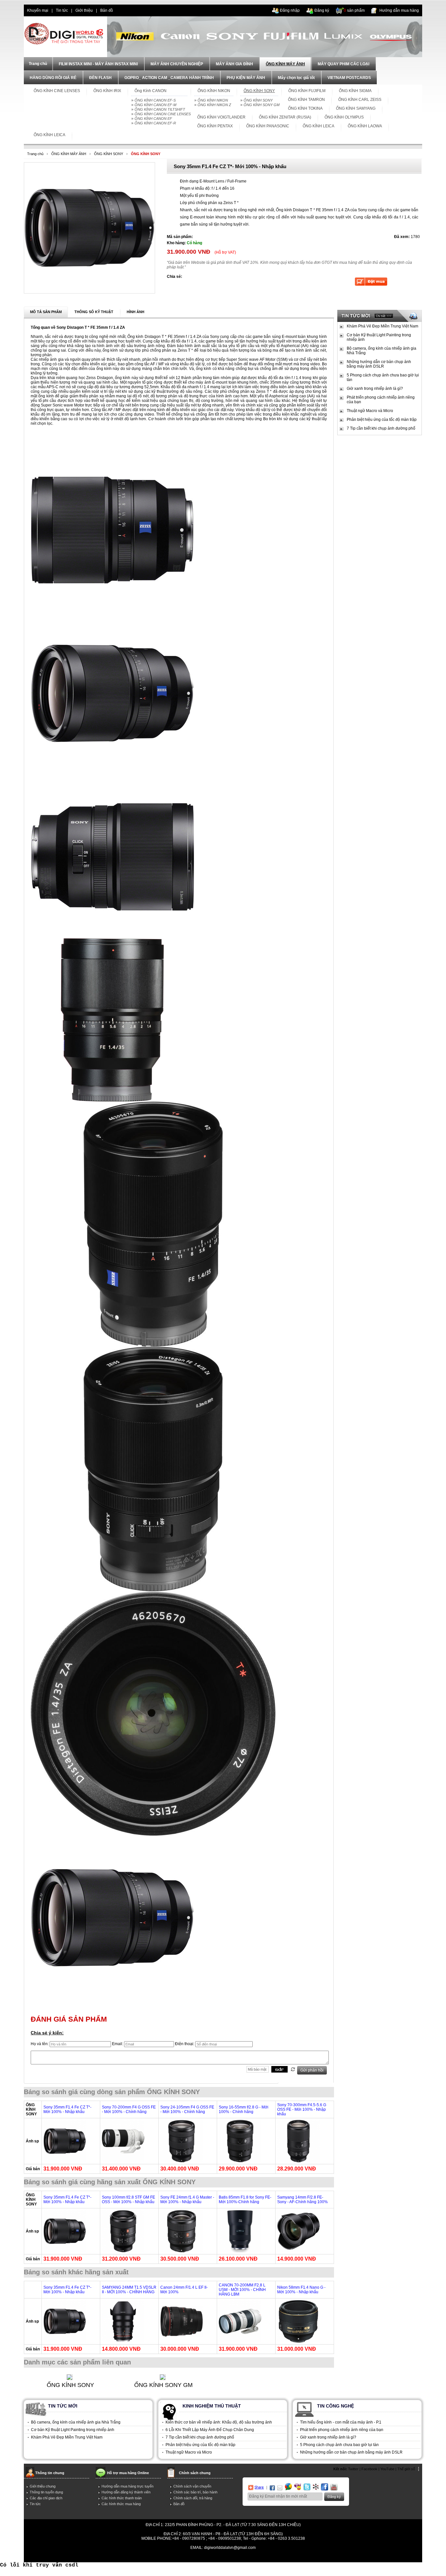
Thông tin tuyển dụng (46, 2492)
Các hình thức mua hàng (121, 2504)
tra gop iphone (121, 2557)
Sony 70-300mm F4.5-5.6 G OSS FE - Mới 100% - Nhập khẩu (302, 2109)
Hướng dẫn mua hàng (399, 10)
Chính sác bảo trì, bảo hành (195, 2492)
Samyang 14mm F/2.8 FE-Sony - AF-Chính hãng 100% (303, 2200)
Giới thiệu (84, 10)
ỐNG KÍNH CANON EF (153, 119)
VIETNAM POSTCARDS (349, 78)
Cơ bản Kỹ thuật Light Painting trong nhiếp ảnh (379, 337)
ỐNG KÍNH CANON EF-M (155, 105)
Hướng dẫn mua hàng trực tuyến (127, 2486)
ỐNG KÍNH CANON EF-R (155, 123)
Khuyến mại (38, 10)
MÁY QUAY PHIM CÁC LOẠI (343, 64)
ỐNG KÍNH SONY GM (262, 105)
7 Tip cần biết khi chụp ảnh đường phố (381, 428)
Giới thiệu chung (43, 2486)
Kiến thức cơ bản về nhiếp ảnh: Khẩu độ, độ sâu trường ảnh (219, 2422)
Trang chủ (35, 154)
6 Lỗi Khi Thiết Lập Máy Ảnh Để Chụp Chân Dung (210, 2430)
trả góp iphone (257, 2557)
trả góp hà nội (326, 2557)
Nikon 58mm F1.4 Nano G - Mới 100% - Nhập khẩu (301, 2290)
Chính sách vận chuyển (192, 2486)
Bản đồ (107, 10)
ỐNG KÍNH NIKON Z (214, 105)
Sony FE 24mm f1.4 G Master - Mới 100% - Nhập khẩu (187, 2200)
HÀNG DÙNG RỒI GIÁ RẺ (53, 78)
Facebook (369, 2469)
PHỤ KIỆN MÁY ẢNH (246, 78)
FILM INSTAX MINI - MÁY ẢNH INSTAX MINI (98, 64)
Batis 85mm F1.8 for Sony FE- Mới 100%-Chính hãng (245, 2200)
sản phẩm (354, 10)
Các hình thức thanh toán (122, 2498)
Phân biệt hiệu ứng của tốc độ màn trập (382, 420)
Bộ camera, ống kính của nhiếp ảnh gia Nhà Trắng (382, 351)
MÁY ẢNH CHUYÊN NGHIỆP (177, 64)
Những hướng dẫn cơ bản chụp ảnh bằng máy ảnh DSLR (379, 364)
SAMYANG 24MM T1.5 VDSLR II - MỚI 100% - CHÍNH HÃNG (129, 2290)
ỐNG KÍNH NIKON (213, 100)
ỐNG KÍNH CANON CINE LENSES (163, 114)
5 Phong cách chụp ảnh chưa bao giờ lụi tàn (383, 377)
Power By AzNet (223, 2552)
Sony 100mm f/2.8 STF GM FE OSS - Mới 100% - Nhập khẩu (128, 2200)
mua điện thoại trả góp (292, 2557)
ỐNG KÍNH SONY (258, 100)
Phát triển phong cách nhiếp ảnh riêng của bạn (381, 400)
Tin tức (62, 10)
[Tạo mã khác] (293, 2069)
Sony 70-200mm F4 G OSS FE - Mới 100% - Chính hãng (129, 2109)
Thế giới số (406, 2469)
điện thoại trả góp (184, 2557)
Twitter (353, 2469)
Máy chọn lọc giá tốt (296, 78)
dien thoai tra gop (151, 2557)
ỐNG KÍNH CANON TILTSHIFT (160, 109)
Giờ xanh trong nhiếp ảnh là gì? (375, 389)
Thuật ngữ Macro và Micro (370, 411)
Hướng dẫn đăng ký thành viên (126, 2492)
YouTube (387, 2469)
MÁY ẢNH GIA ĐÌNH (234, 64)
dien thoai (128, 10)
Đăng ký (322, 10)
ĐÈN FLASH (100, 78)
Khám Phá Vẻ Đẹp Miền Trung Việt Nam (382, 326)
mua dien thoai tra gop (222, 2557)
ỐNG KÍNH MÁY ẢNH (285, 64)
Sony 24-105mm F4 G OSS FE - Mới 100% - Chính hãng (187, 2109)
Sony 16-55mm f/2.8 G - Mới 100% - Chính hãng (244, 2109)
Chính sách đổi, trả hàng (193, 2498)
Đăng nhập (290, 10)
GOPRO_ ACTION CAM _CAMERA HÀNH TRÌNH (169, 78)
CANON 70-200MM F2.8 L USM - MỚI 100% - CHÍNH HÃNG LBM (242, 2290)
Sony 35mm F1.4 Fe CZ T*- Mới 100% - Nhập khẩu (67, 2109)
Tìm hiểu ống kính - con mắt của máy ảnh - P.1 (341, 2422)
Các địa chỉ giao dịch (46, 2498)
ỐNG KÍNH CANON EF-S (155, 100)
